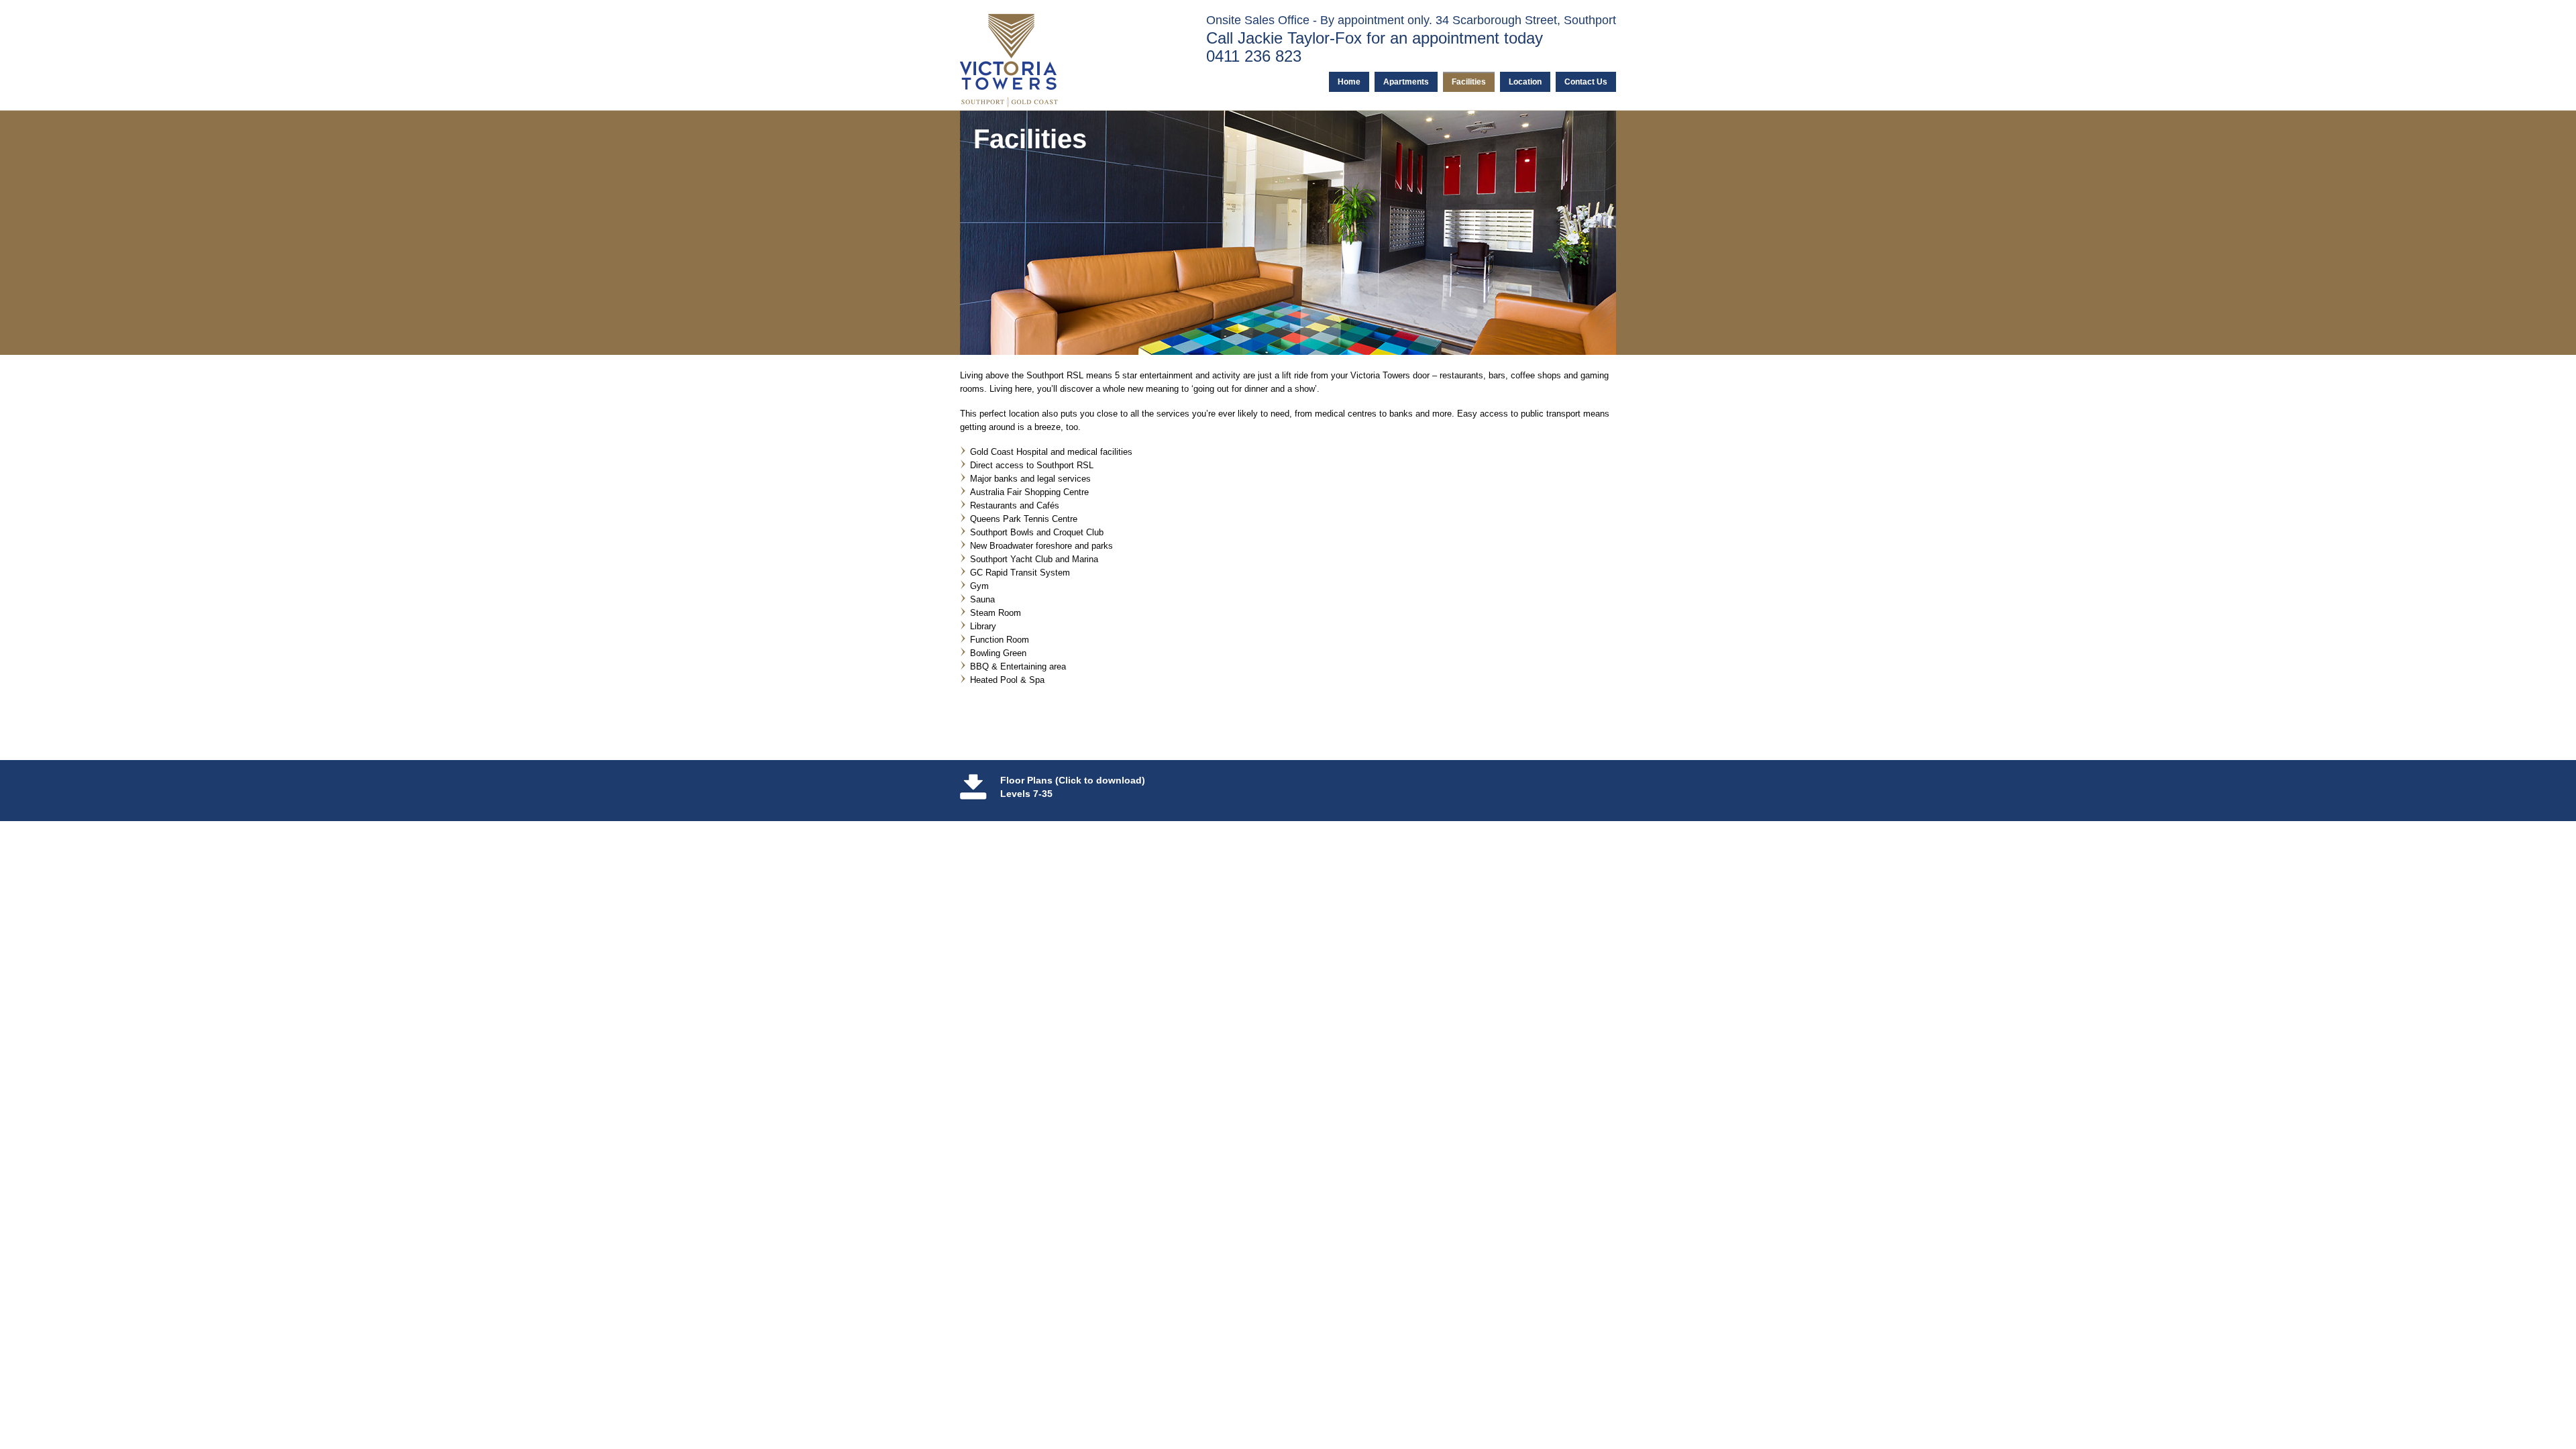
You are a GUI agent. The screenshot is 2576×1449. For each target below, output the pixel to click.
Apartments (1406, 82)
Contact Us (1586, 82)
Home (1349, 82)
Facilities (1469, 82)
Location (1525, 82)
